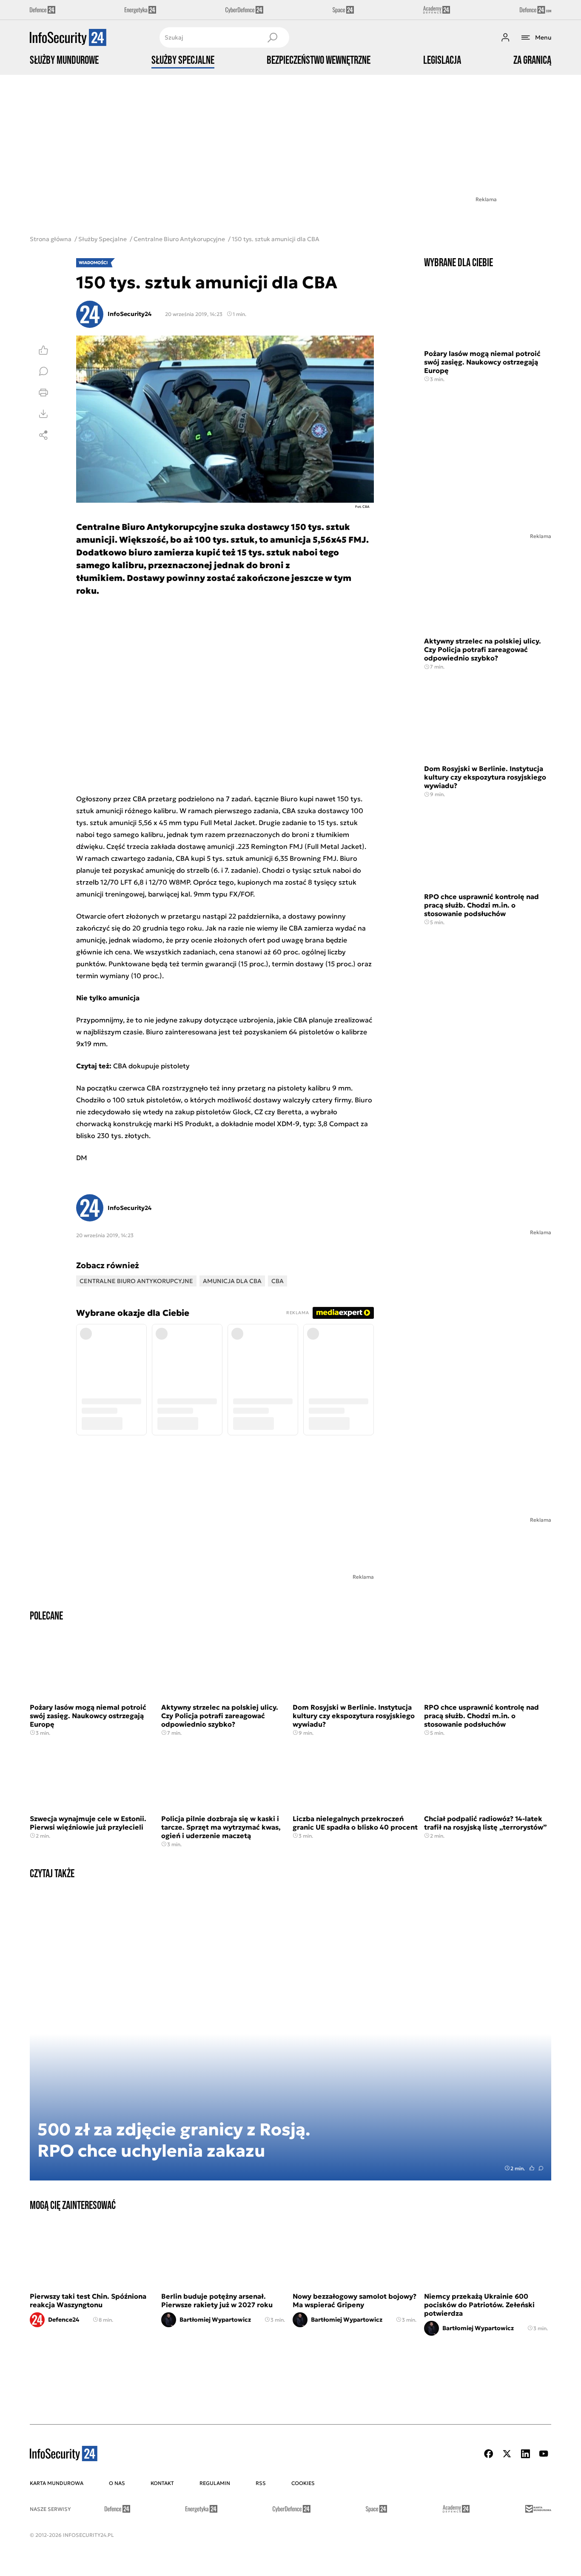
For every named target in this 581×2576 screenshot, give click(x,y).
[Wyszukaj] (272, 37)
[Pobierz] (43, 414)
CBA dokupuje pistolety (151, 1066)
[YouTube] (544, 2454)
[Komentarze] (43, 371)
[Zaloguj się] (505, 37)
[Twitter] (507, 2454)
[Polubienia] (43, 350)
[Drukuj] (43, 393)
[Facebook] (489, 2454)
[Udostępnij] (43, 435)
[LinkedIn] (525, 2454)
